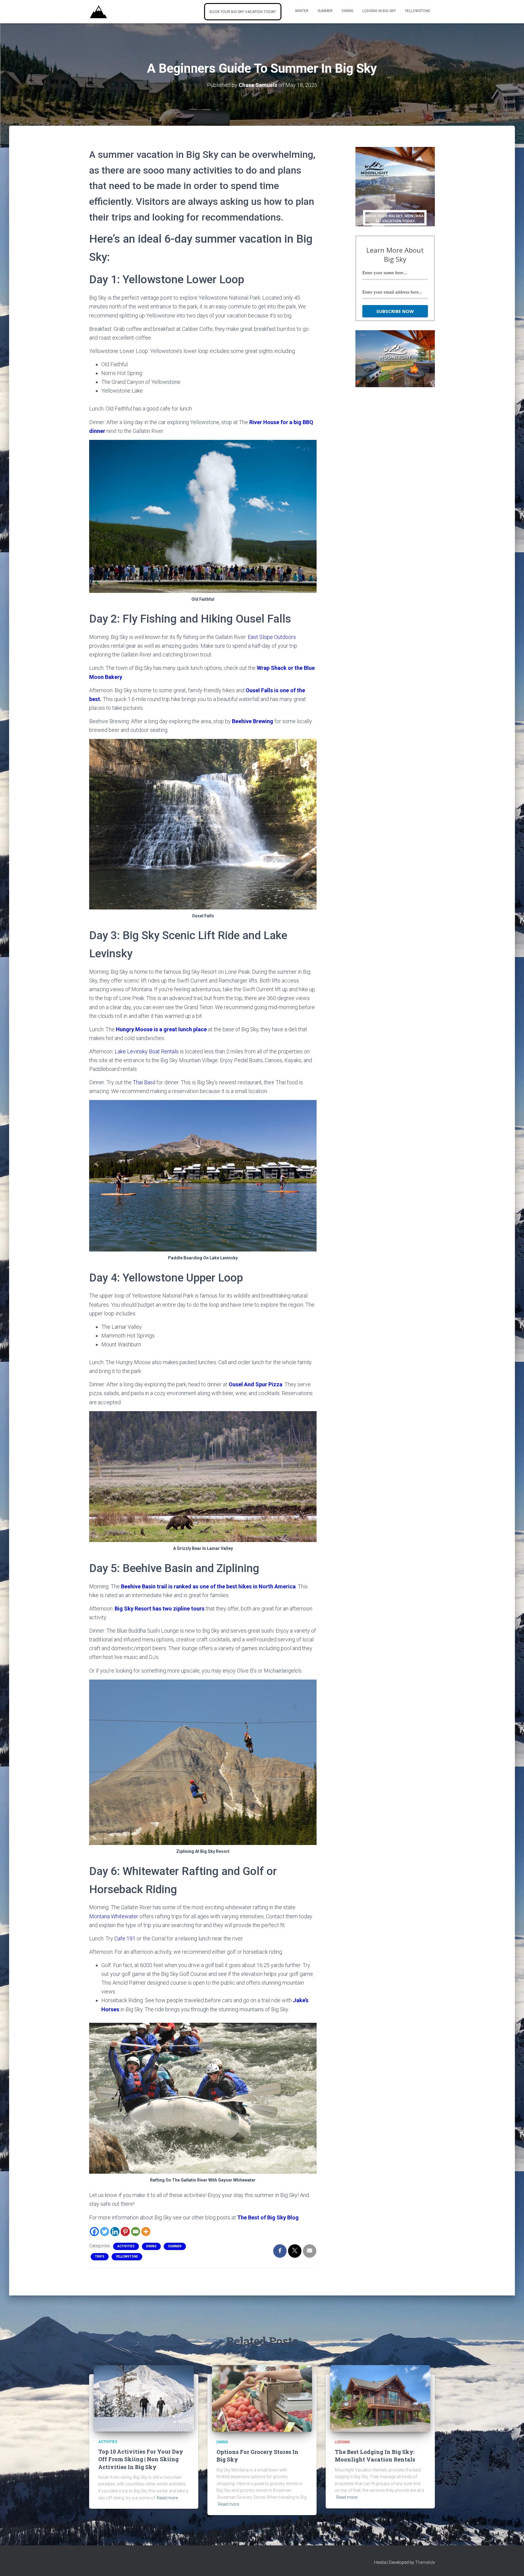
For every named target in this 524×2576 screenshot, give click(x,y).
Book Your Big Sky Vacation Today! (243, 12)
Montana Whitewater (114, 1916)
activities (126, 2246)
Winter (302, 11)
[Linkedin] (115, 2232)
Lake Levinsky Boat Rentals (147, 1051)
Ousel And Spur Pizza (255, 1384)
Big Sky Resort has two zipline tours (160, 1609)
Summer (325, 11)
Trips (100, 2257)
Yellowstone (418, 11)
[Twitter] (105, 2232)
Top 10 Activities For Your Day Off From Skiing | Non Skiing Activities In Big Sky (141, 2459)
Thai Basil (144, 1082)
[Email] (136, 2232)
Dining (348, 11)
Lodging (342, 2442)
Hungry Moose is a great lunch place (161, 1029)
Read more (167, 2498)
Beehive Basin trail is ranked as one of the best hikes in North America (208, 1586)
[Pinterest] (125, 2232)
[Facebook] (94, 2232)
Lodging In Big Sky (379, 11)
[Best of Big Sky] (98, 12)
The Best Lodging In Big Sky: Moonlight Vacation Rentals (375, 2456)
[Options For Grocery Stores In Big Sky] (262, 2398)
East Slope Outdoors (272, 637)
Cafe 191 (125, 1938)
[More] (146, 2232)
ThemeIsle (425, 2562)
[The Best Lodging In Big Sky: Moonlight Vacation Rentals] (380, 2398)
